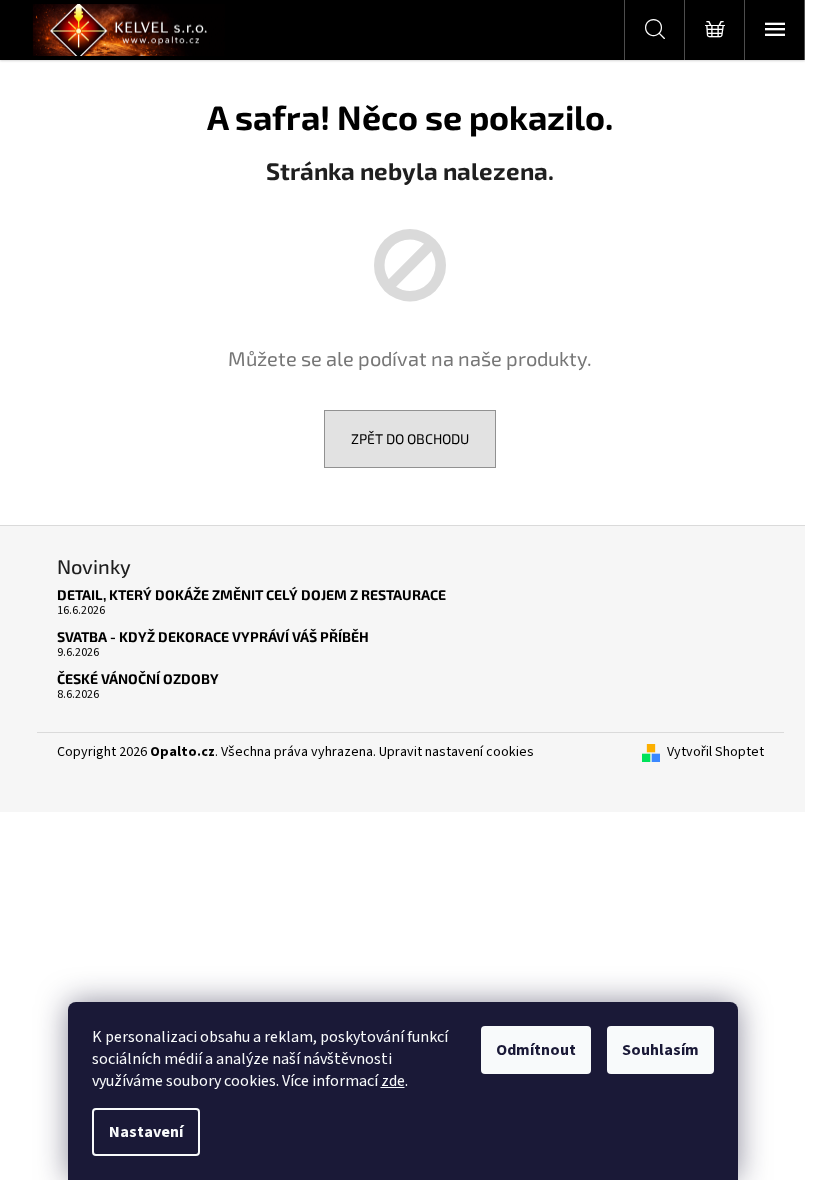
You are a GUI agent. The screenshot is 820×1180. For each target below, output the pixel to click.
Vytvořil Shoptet (715, 752)
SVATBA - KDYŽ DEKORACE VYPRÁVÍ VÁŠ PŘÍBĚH (213, 636)
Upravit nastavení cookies (456, 752)
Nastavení (146, 1132)
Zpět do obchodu (410, 438)
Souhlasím (660, 1050)
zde (393, 1081)
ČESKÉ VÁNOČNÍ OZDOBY (138, 678)
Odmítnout (536, 1050)
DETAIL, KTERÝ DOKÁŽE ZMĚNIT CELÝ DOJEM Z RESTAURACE (251, 594)
